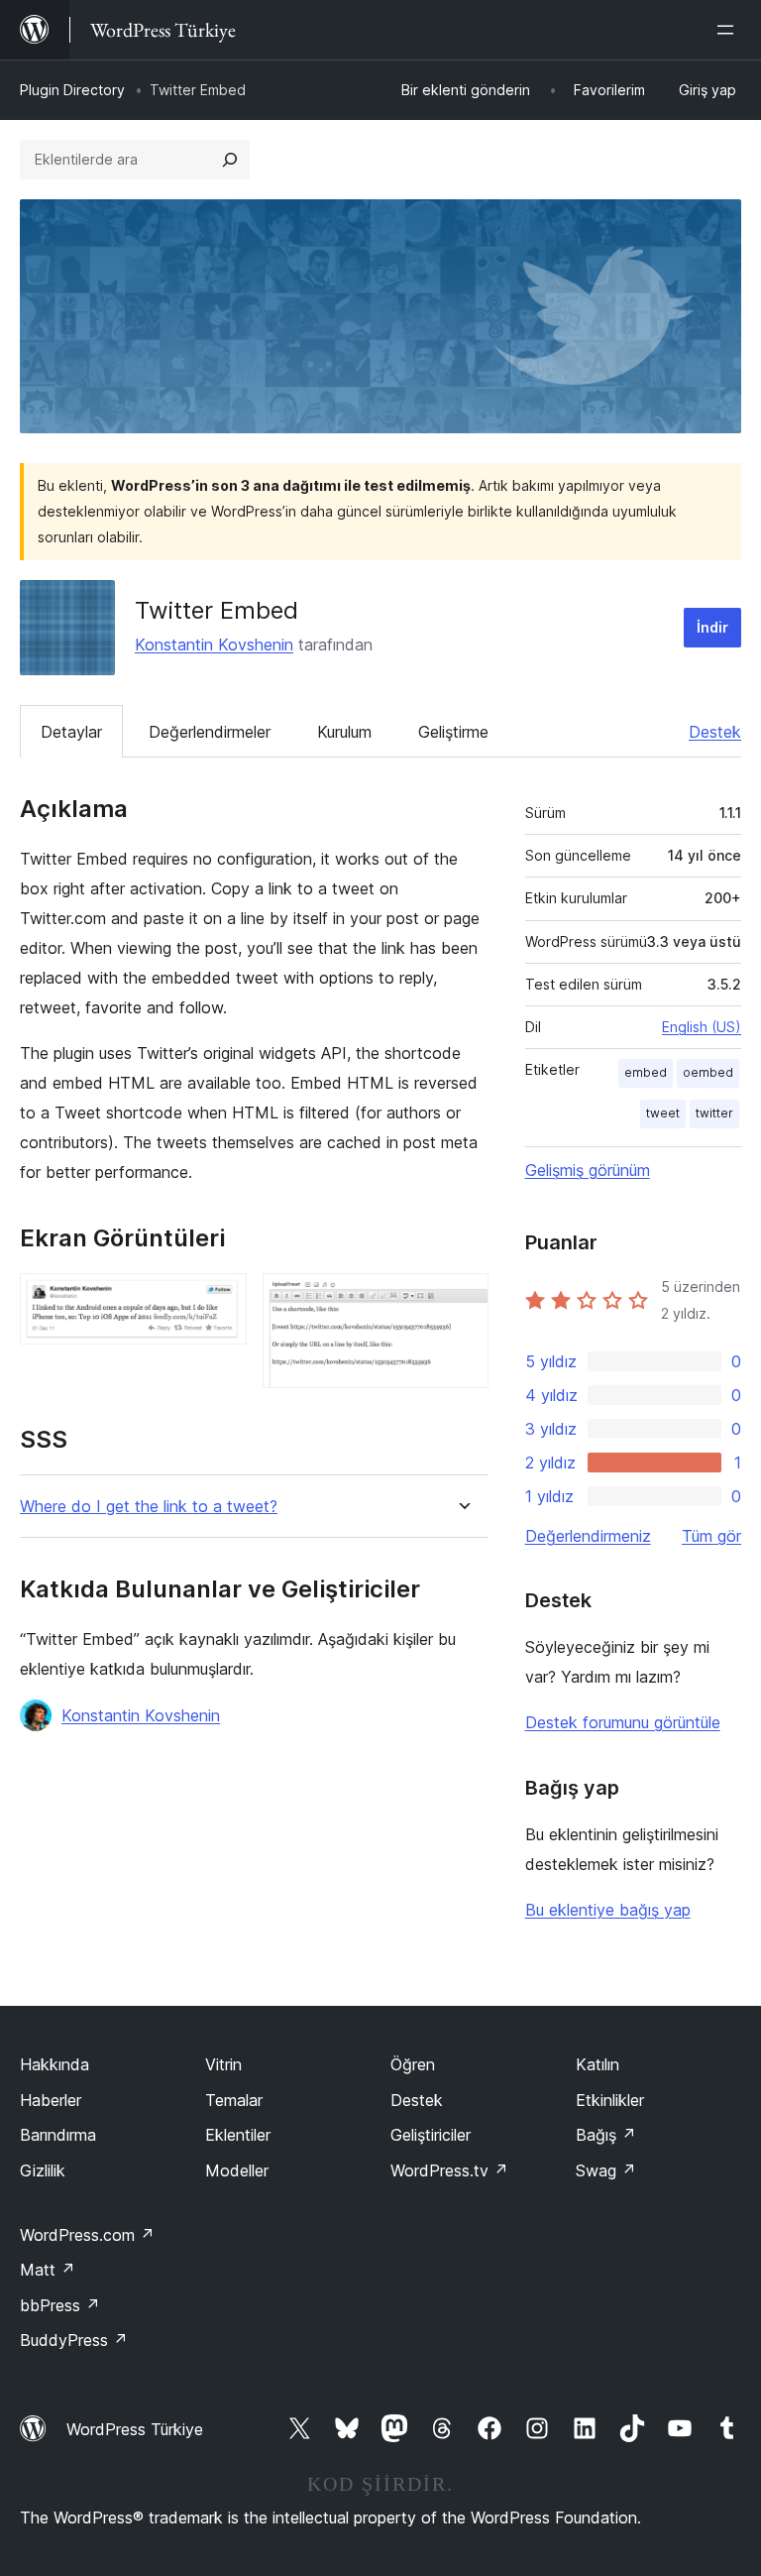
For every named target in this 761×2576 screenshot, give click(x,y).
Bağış (606, 2135)
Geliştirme (453, 732)
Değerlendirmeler (210, 732)
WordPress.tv (449, 2170)
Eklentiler (238, 2135)
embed (646, 1072)
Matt (48, 2270)
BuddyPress (74, 2340)
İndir (712, 627)
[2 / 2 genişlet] (462, 1300)
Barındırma (58, 2135)
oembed (708, 1072)
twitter (714, 1113)
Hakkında (54, 2064)
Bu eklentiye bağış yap (608, 1910)
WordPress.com (87, 2235)
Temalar (234, 2100)
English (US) (702, 1027)
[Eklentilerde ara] (230, 160)
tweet (663, 1113)
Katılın (598, 2064)
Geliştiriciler (431, 2135)
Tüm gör (711, 1536)
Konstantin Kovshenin (214, 644)
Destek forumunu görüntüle (623, 1722)
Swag (606, 2170)
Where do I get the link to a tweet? (149, 1507)
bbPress (60, 2305)
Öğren (413, 2064)
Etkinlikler (610, 2100)
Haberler (51, 2100)
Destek (715, 732)
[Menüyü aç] (729, 30)
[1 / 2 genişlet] (220, 1300)
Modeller (237, 2170)
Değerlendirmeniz (588, 1536)
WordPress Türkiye (135, 2429)
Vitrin (223, 2064)
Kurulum (344, 732)
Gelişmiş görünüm (588, 1170)
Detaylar (71, 732)
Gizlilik (43, 2170)
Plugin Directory (72, 90)
